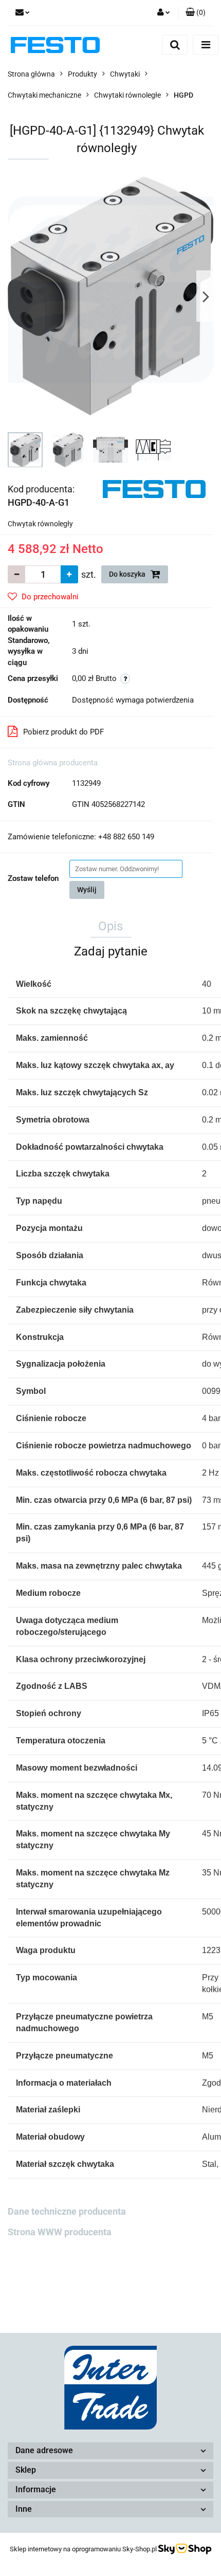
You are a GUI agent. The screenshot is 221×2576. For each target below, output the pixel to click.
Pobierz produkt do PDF (63, 732)
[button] (196, 13)
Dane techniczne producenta (67, 2211)
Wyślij (87, 890)
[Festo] (154, 488)
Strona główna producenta (53, 763)
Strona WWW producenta (60, 2232)
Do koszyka (128, 574)
